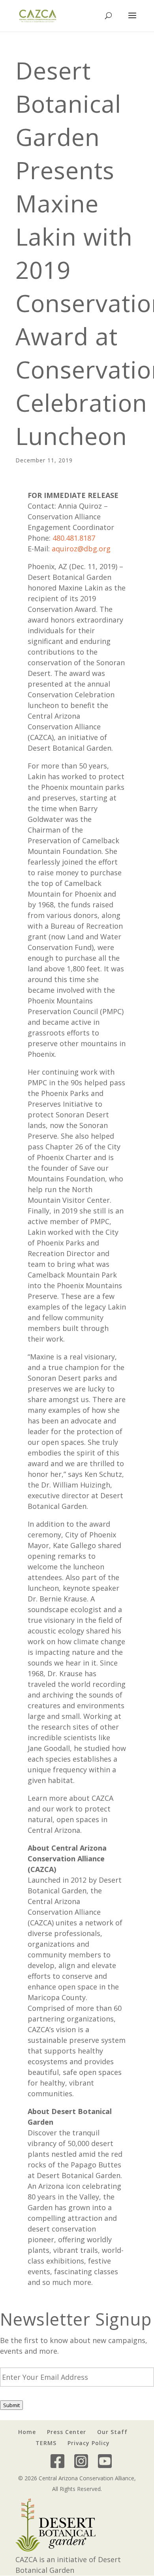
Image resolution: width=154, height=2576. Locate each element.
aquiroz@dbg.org (81, 549)
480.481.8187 (74, 538)
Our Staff (112, 2432)
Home (27, 2432)
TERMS (46, 2443)
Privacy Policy (89, 2443)
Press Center (67, 2432)
